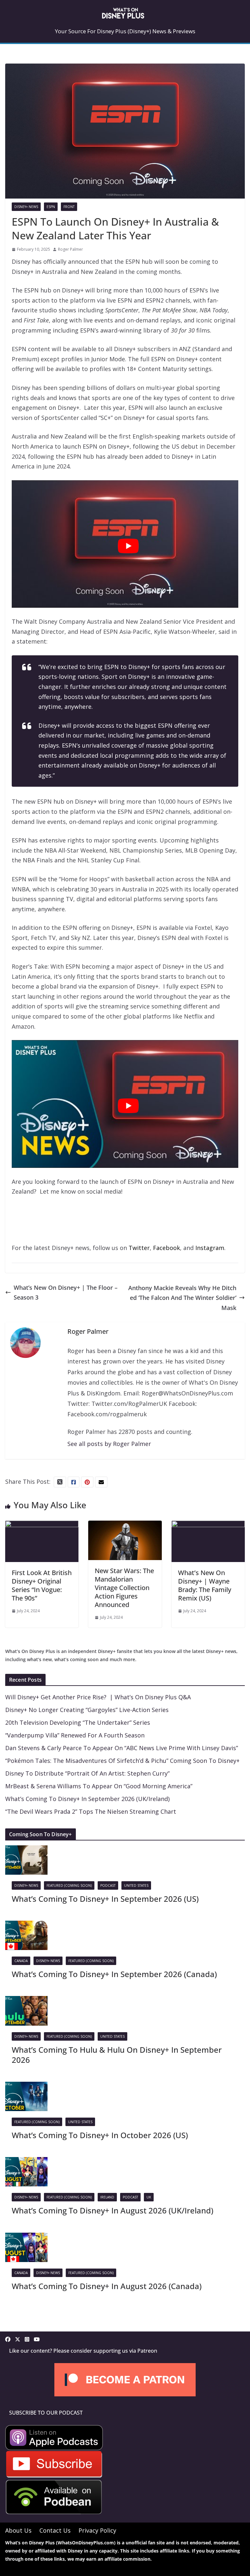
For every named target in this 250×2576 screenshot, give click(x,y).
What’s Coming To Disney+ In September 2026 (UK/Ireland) (87, 1799)
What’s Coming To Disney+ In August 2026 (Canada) (107, 2286)
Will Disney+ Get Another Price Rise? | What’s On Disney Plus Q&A (98, 1697)
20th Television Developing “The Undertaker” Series (78, 1722)
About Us (18, 2530)
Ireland (107, 2197)
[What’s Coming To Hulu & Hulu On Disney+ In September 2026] (26, 2001)
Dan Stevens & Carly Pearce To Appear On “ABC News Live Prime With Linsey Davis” (122, 1748)
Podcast (108, 1885)
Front (69, 207)
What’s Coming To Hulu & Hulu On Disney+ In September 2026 (117, 2055)
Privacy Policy (97, 2530)
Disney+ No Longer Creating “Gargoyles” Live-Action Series (87, 1710)
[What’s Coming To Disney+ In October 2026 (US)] (26, 2087)
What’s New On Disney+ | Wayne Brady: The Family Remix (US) (205, 1585)
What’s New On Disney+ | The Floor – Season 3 (66, 1293)
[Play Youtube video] (128, 546)
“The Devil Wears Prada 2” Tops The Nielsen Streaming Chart (91, 1811)
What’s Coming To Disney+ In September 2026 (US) (105, 1899)
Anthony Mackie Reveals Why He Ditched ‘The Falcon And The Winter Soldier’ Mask (182, 1298)
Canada (21, 1961)
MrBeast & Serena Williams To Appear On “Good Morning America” (99, 1786)
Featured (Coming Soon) (69, 1885)
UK (149, 2197)
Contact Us (55, 2530)
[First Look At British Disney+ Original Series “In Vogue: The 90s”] (42, 1526)
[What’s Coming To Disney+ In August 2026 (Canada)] (26, 2238)
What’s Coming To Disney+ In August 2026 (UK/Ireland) (112, 2210)
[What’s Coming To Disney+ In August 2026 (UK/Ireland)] (26, 2162)
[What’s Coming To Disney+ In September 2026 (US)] (26, 1850)
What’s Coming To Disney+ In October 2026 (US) (100, 2135)
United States (136, 1885)
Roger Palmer (70, 249)
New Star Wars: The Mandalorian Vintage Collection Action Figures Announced (124, 1588)
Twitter (139, 1248)
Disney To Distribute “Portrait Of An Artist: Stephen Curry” (87, 1773)
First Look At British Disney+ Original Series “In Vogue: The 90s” (42, 1585)
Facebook (167, 1248)
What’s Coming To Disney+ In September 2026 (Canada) (114, 1974)
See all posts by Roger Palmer (109, 1444)
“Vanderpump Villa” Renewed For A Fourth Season (75, 1735)
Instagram (210, 1248)
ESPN (51, 207)
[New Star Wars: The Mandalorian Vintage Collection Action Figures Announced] (125, 1526)
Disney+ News (26, 207)
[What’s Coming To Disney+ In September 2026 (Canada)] (26, 1926)
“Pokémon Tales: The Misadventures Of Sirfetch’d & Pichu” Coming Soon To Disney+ (122, 1761)
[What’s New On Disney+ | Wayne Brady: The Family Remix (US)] (208, 1526)
